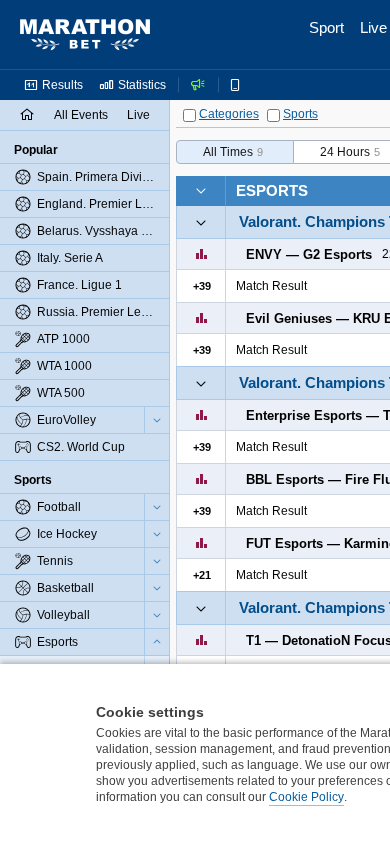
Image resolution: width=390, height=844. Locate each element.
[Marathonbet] (85, 35)
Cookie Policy (306, 797)
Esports (272, 190)
